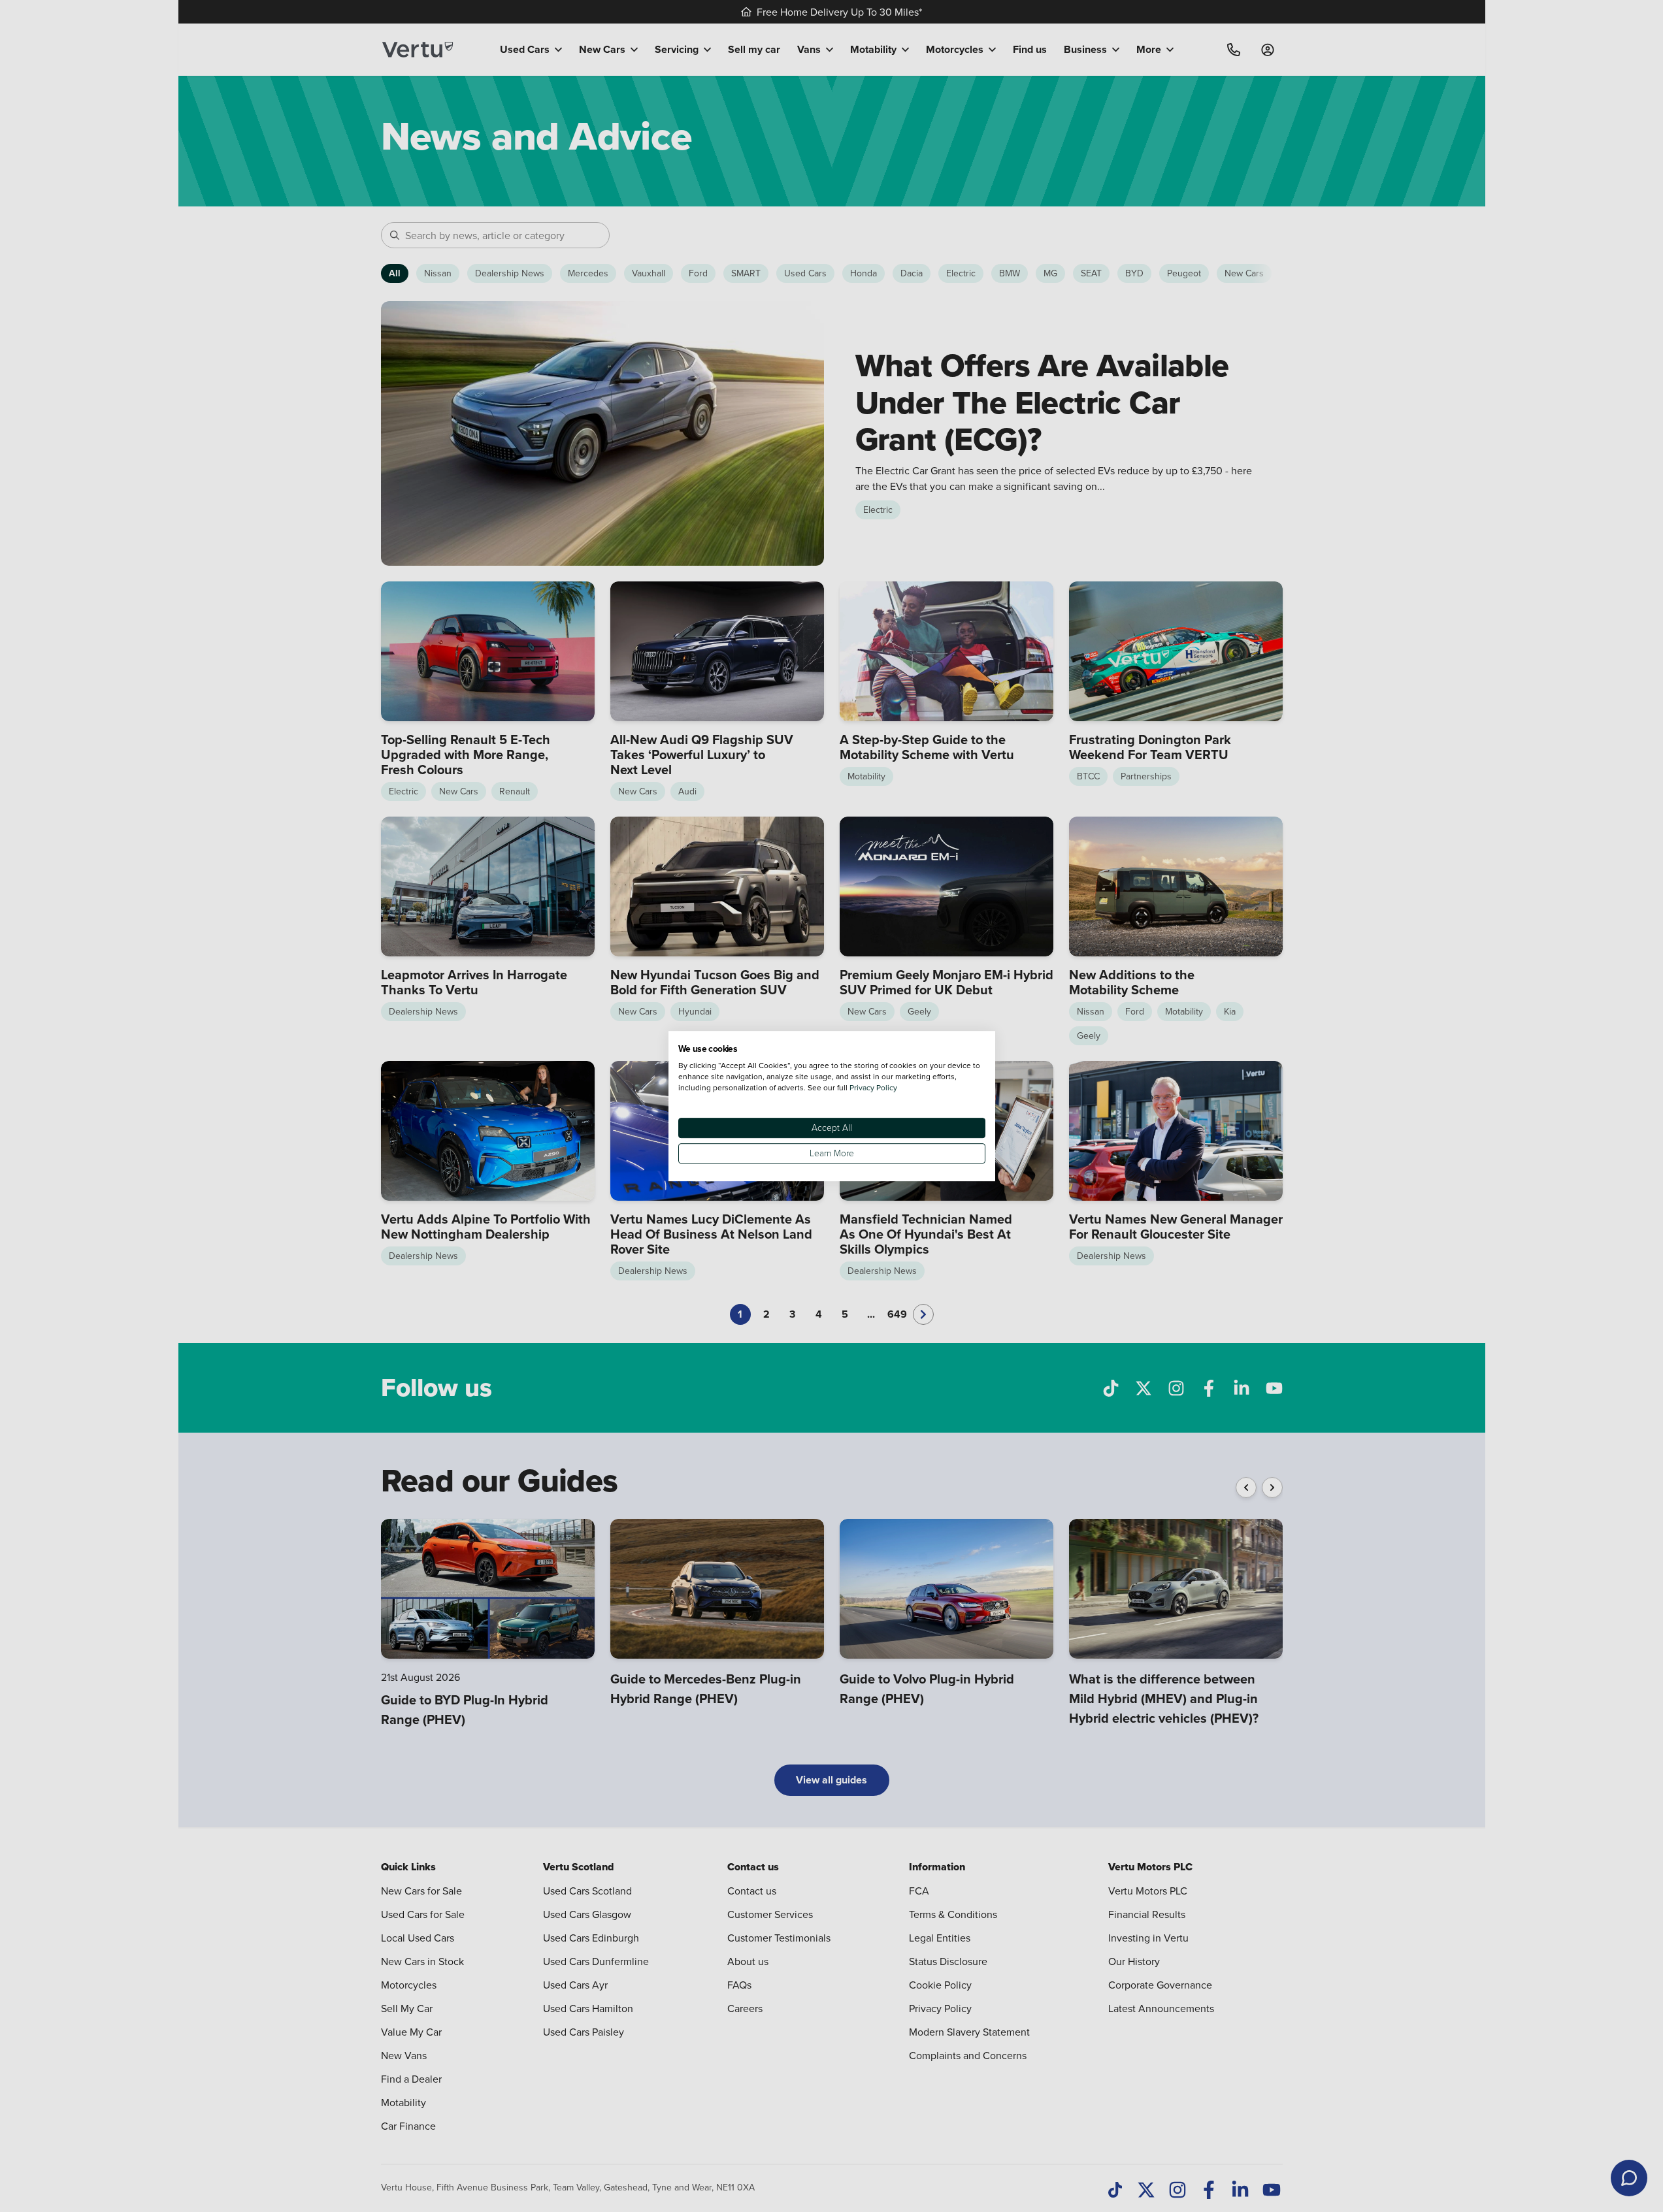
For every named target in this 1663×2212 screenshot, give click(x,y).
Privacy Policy (873, 1087)
